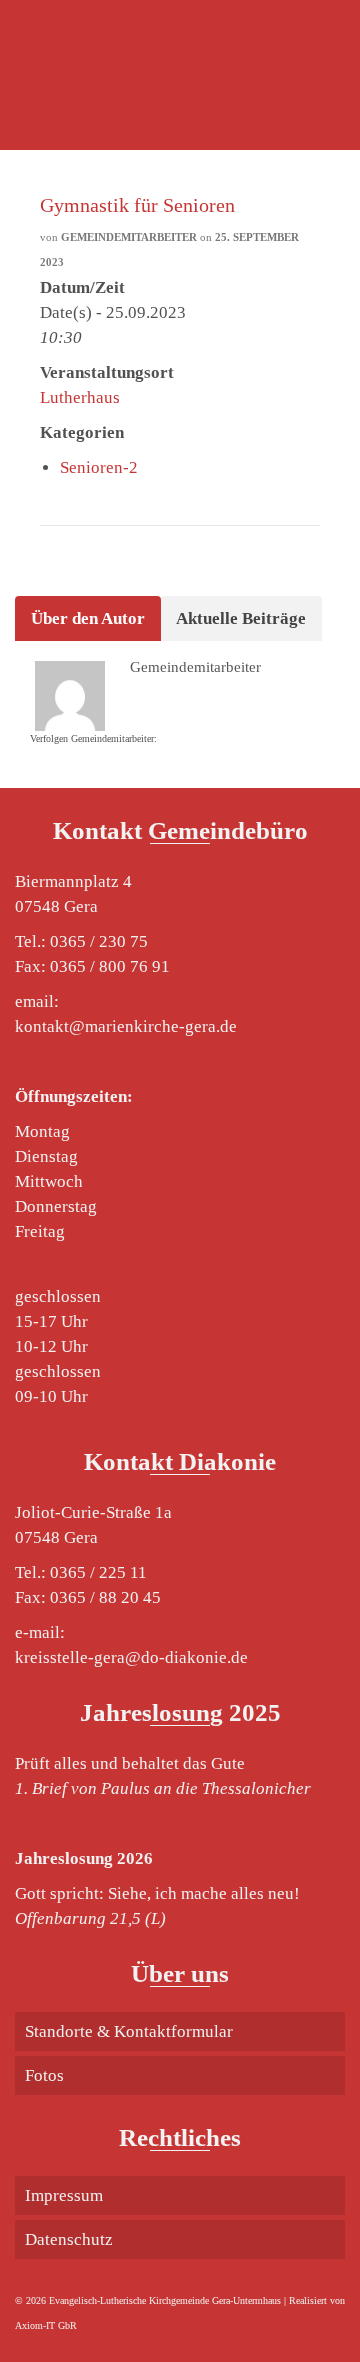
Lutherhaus (80, 397)
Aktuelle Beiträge (241, 618)
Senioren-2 (99, 467)
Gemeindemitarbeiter (129, 237)
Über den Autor (88, 618)
